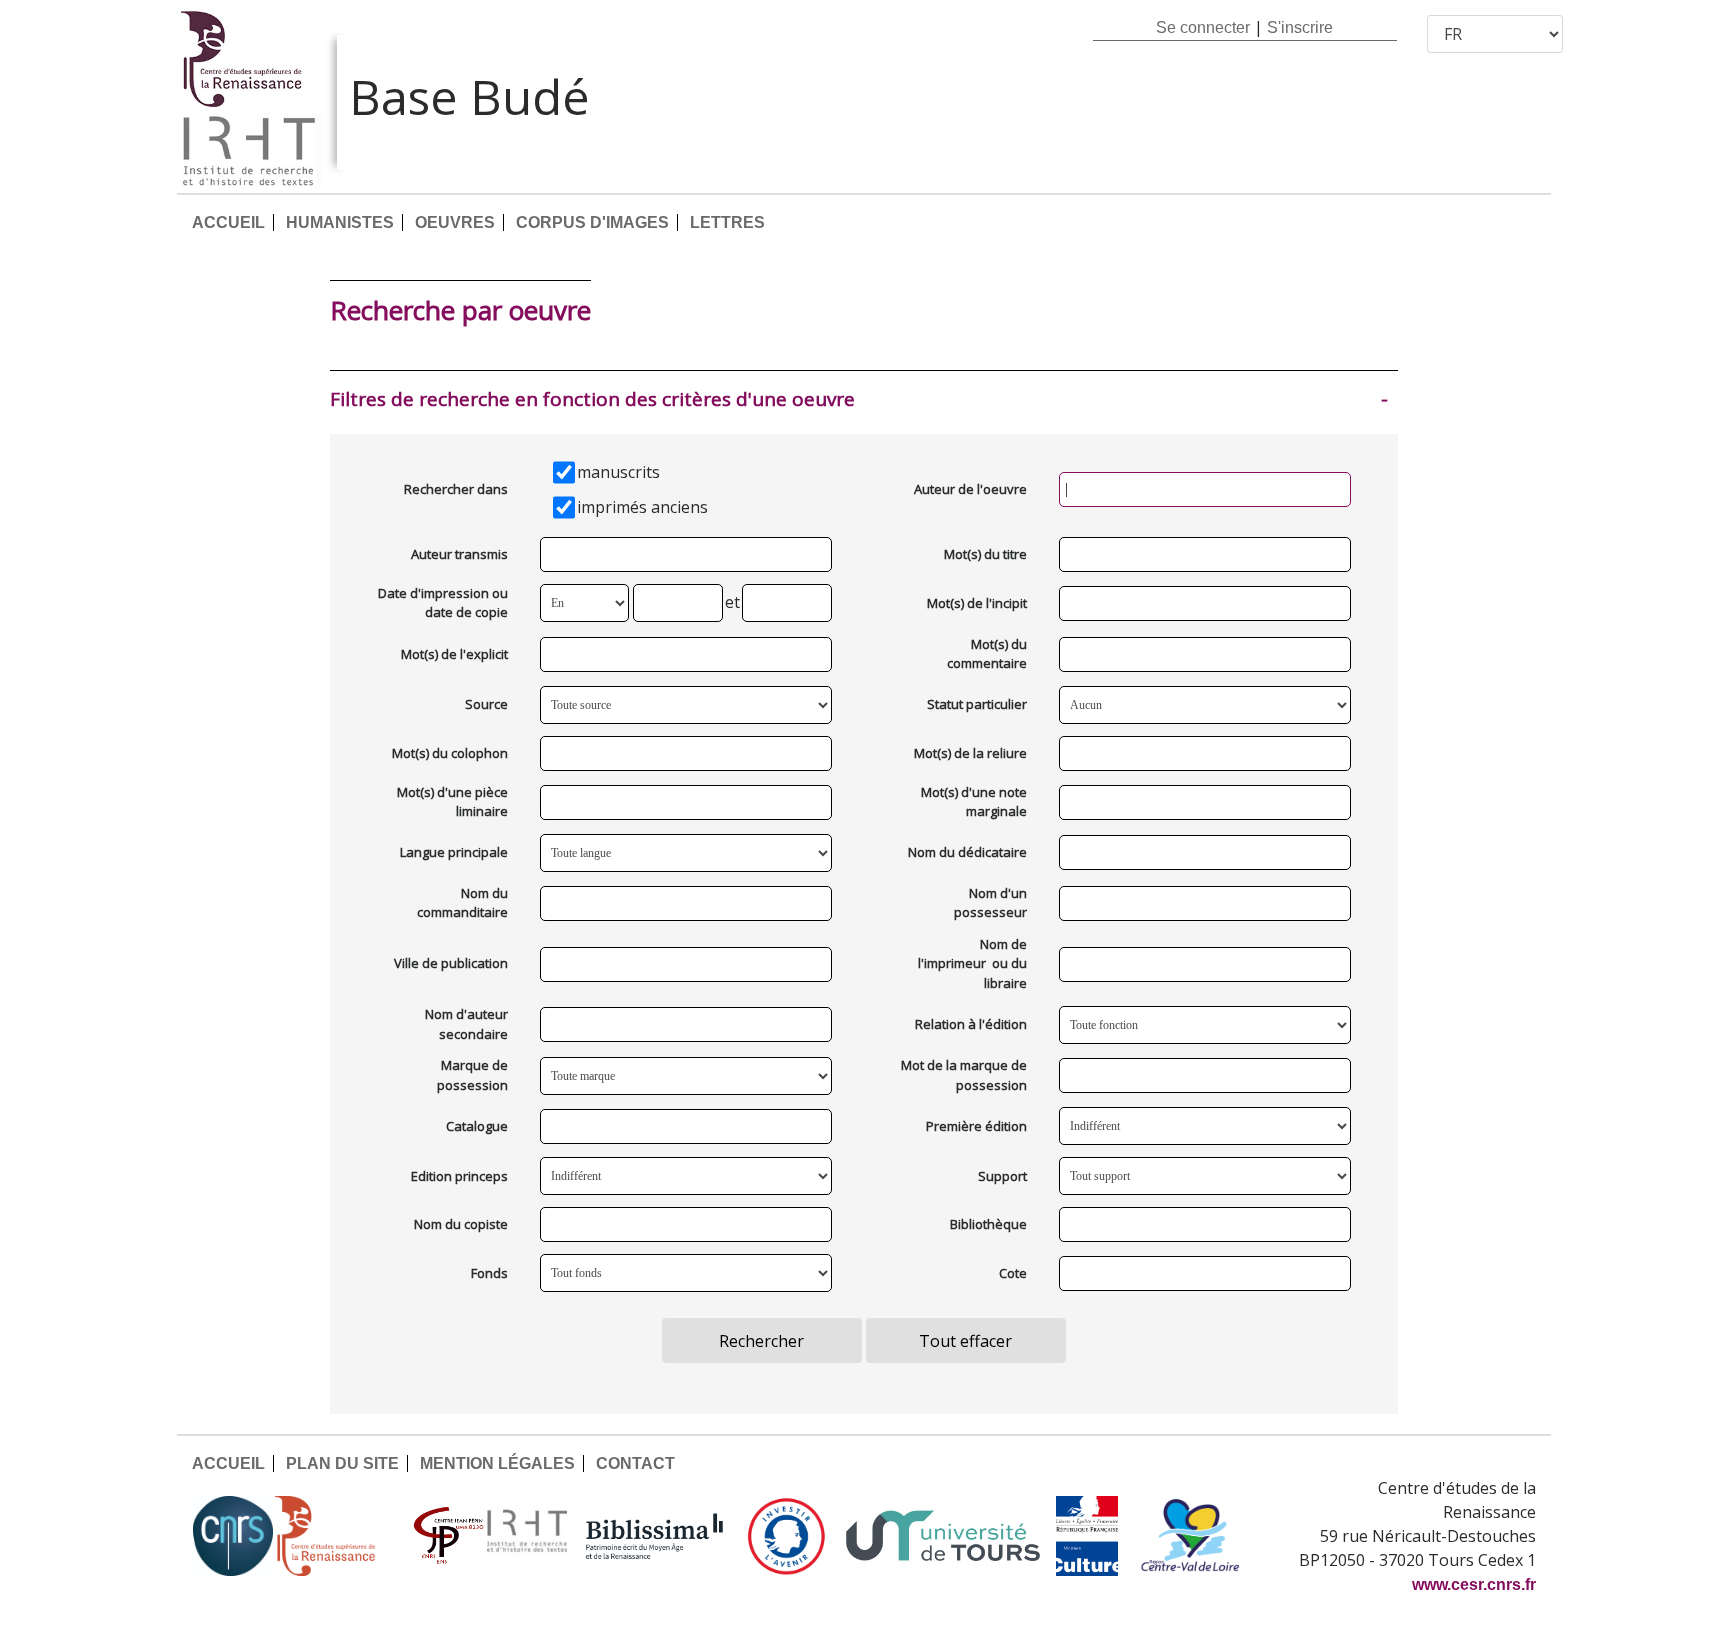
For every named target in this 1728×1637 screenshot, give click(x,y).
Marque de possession (472, 1075)
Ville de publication (451, 963)
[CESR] (340, 1536)
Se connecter (1203, 27)
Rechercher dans (456, 489)
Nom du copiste (461, 1224)
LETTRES (727, 222)
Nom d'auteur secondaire (466, 1024)
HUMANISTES (340, 222)
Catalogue (477, 1126)
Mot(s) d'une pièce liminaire (452, 802)
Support (1002, 1176)
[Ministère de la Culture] (1087, 1536)
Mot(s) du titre (985, 554)
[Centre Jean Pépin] (446, 1536)
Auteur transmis (459, 554)
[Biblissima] (655, 1536)
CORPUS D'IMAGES (592, 222)
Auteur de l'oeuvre (970, 489)
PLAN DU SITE (342, 1463)
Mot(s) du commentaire (987, 654)
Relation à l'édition (971, 1024)
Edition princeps (459, 1176)
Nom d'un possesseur (990, 903)
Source (486, 704)
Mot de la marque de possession (964, 1075)
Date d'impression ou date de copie (443, 603)
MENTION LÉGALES (497, 1463)
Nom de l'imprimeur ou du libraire (972, 963)
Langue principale (454, 852)
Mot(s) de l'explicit (454, 654)
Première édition (976, 1126)
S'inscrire (1300, 27)
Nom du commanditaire (462, 903)
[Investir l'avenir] (786, 1536)
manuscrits (618, 472)
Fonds (489, 1273)
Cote (1013, 1273)
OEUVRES (455, 222)
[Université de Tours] (943, 1536)
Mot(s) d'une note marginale (974, 802)
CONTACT (635, 1463)
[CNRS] (233, 1536)
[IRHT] (527, 1536)
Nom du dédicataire (967, 852)
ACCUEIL (228, 222)
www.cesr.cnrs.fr (1474, 1584)
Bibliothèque (988, 1224)
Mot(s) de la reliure (970, 753)
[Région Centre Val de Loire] (1190, 1536)
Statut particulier (977, 704)
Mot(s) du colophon (450, 753)
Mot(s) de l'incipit (977, 603)
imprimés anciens (642, 507)
